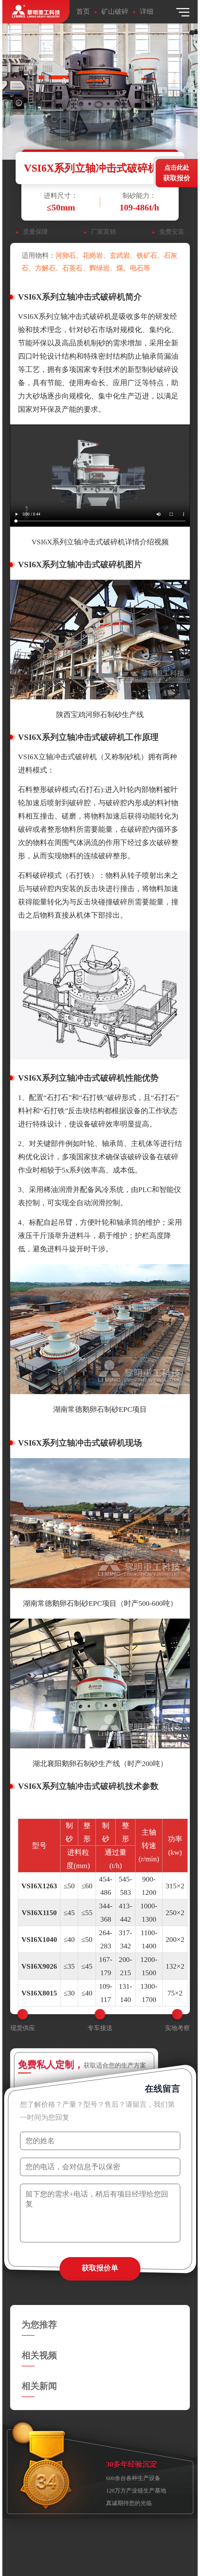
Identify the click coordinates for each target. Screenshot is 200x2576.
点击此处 (177, 173)
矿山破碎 (115, 12)
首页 (83, 12)
